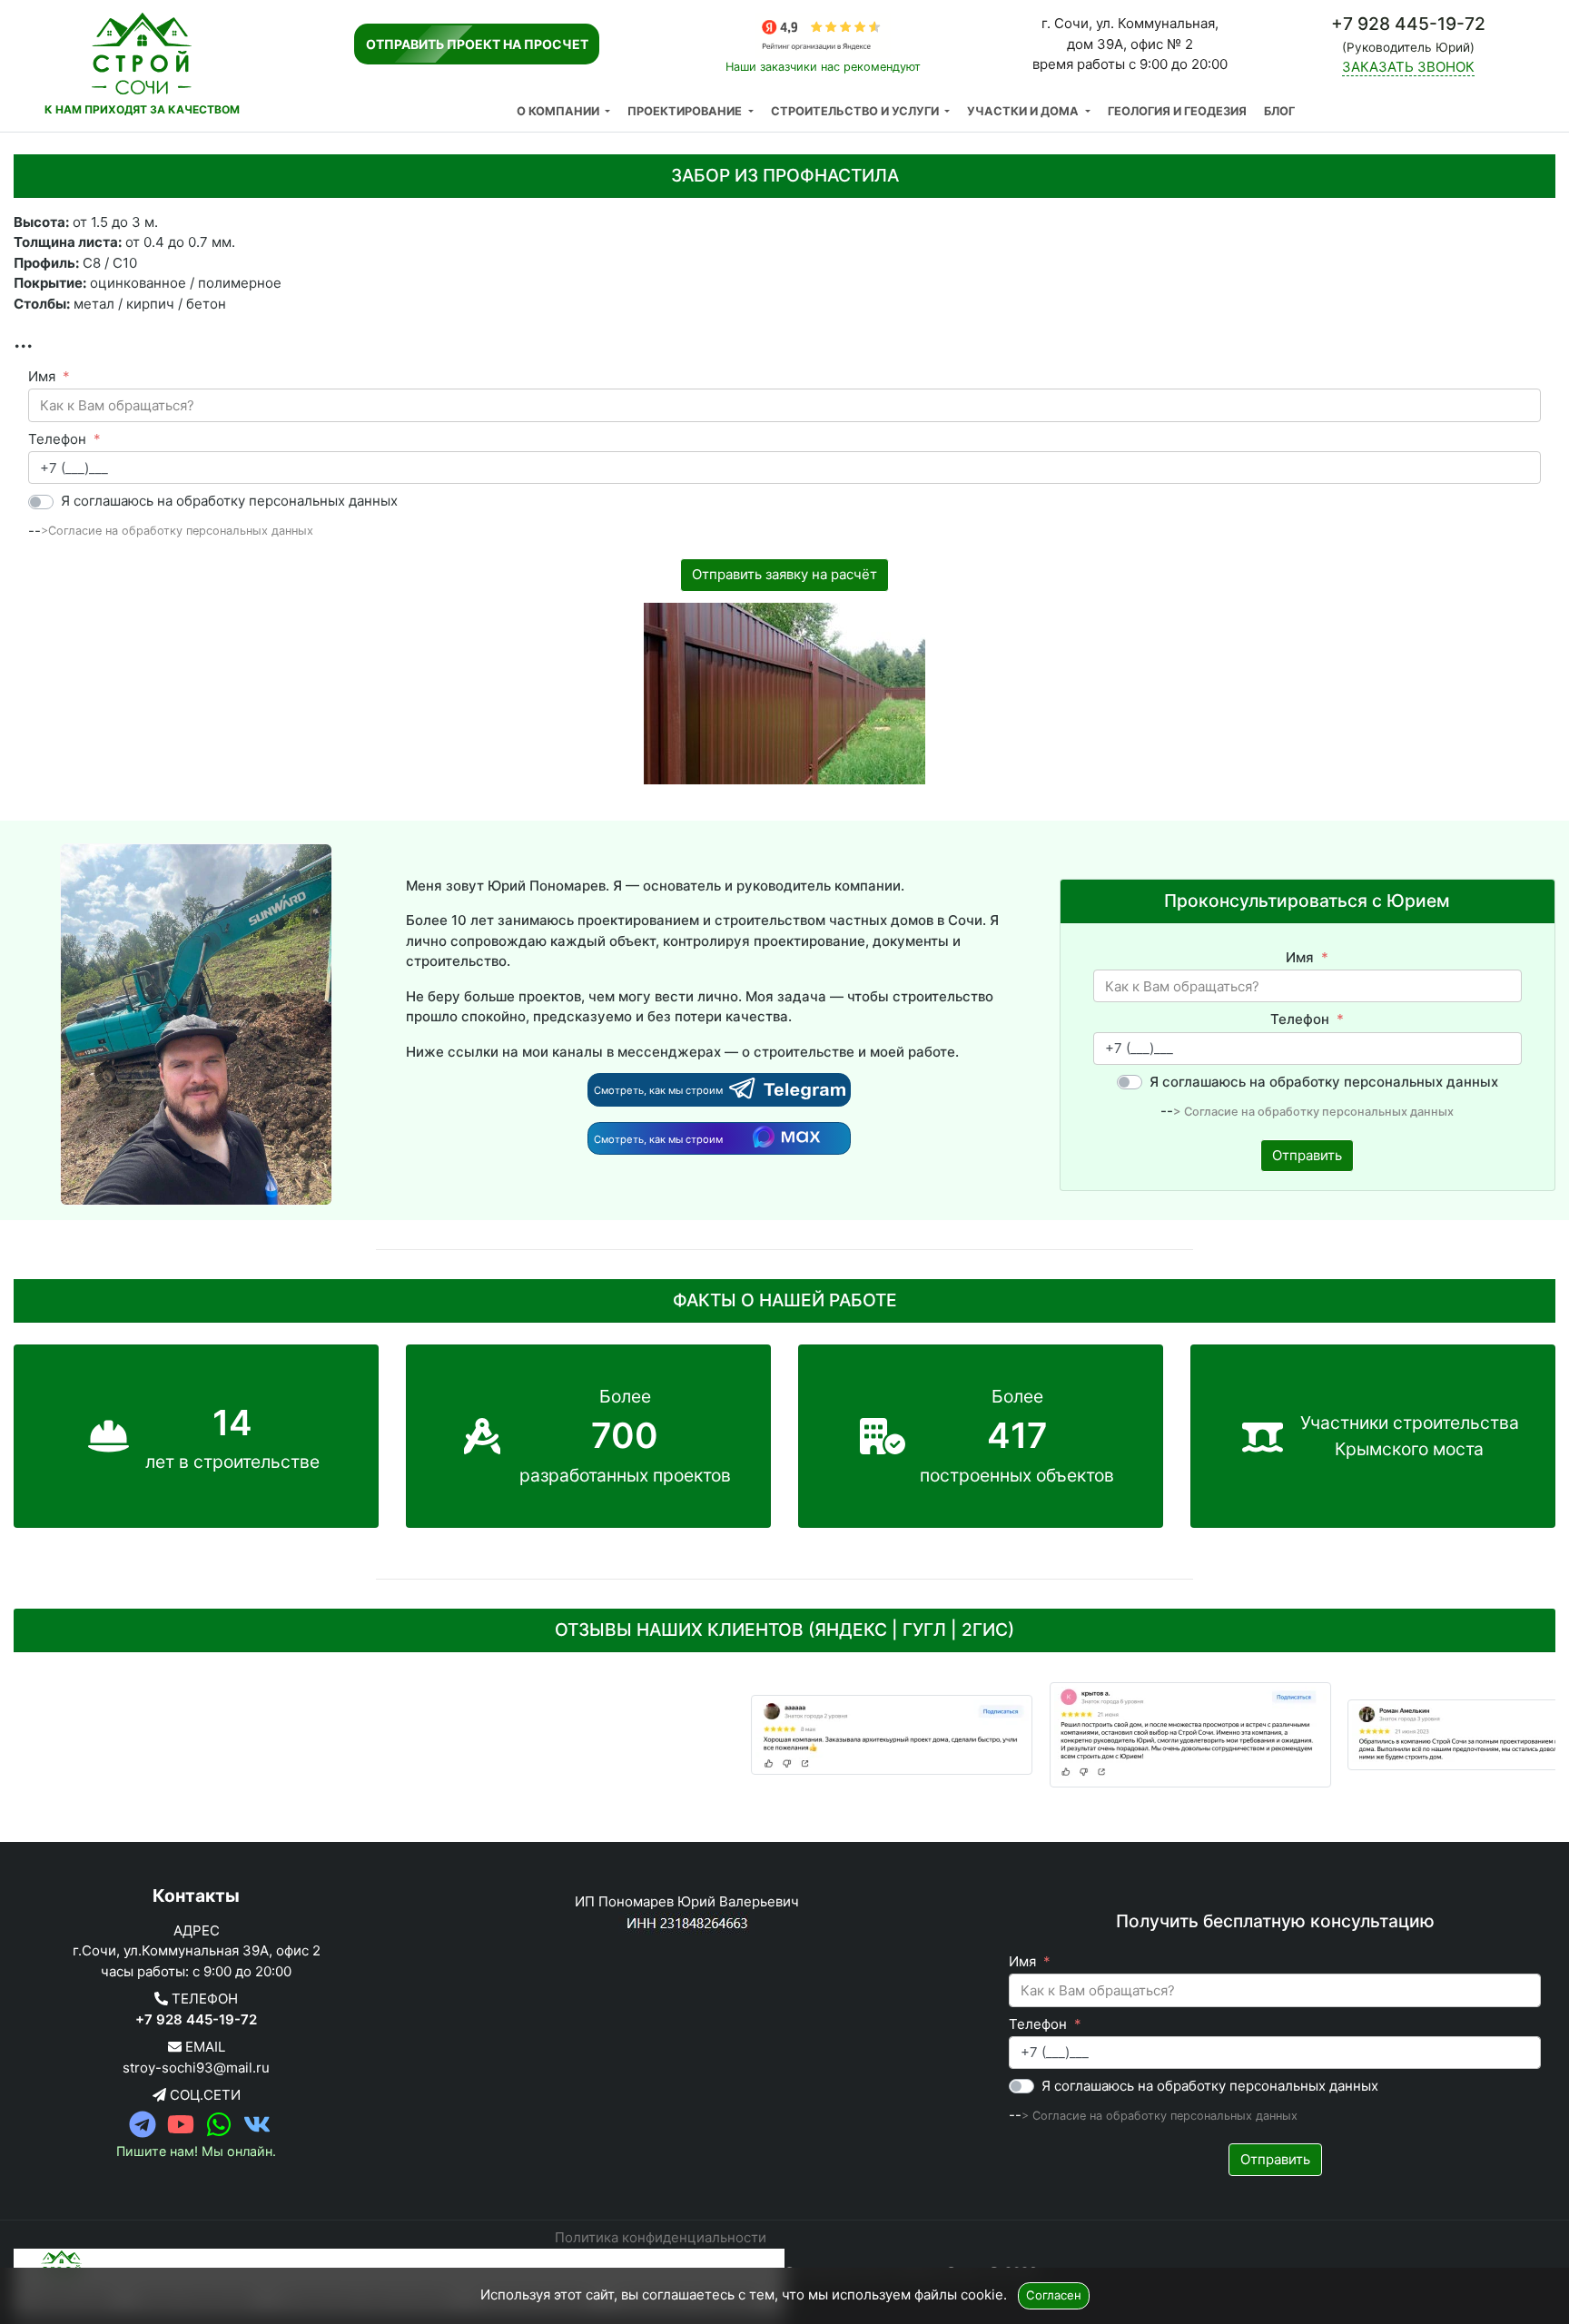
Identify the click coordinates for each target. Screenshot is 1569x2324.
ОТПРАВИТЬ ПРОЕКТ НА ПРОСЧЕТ (477, 44)
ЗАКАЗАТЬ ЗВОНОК (1408, 67)
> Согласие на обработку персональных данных (1313, 1112)
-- (35, 531)
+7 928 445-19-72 (196, 2019)
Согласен (1054, 2295)
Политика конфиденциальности (661, 2237)
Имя (42, 376)
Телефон (57, 439)
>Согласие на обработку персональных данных (177, 532)
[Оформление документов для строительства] (813, 1735)
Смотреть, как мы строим (660, 1090)
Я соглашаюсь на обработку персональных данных (229, 501)
